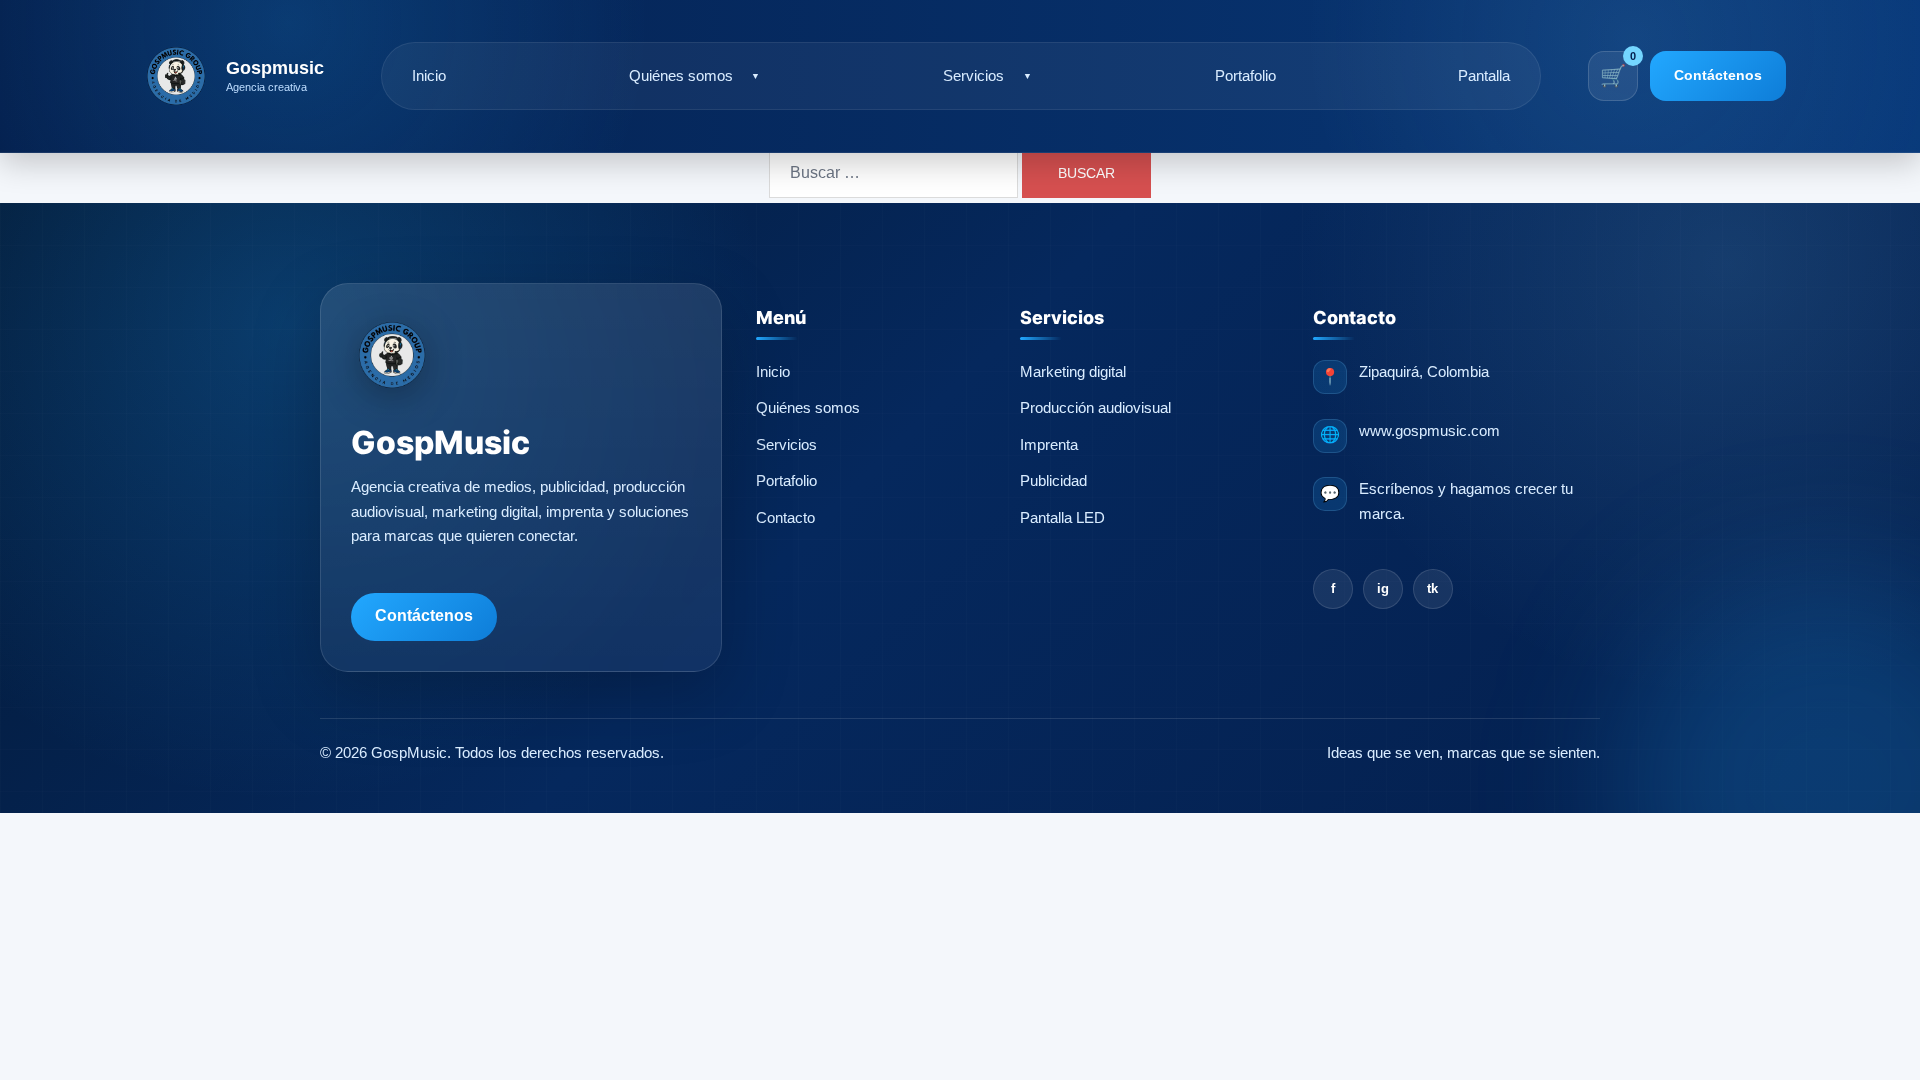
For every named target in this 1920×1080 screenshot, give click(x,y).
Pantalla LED (1062, 518)
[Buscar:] (893, 173)
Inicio (429, 76)
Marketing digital (1073, 372)
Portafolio (1245, 76)
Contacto (785, 518)
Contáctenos (1718, 75)
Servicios (973, 76)
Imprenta (1049, 445)
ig (1383, 588)
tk (1432, 588)
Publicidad (1053, 481)
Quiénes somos (681, 76)
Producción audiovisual (1095, 408)
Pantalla (1484, 76)
